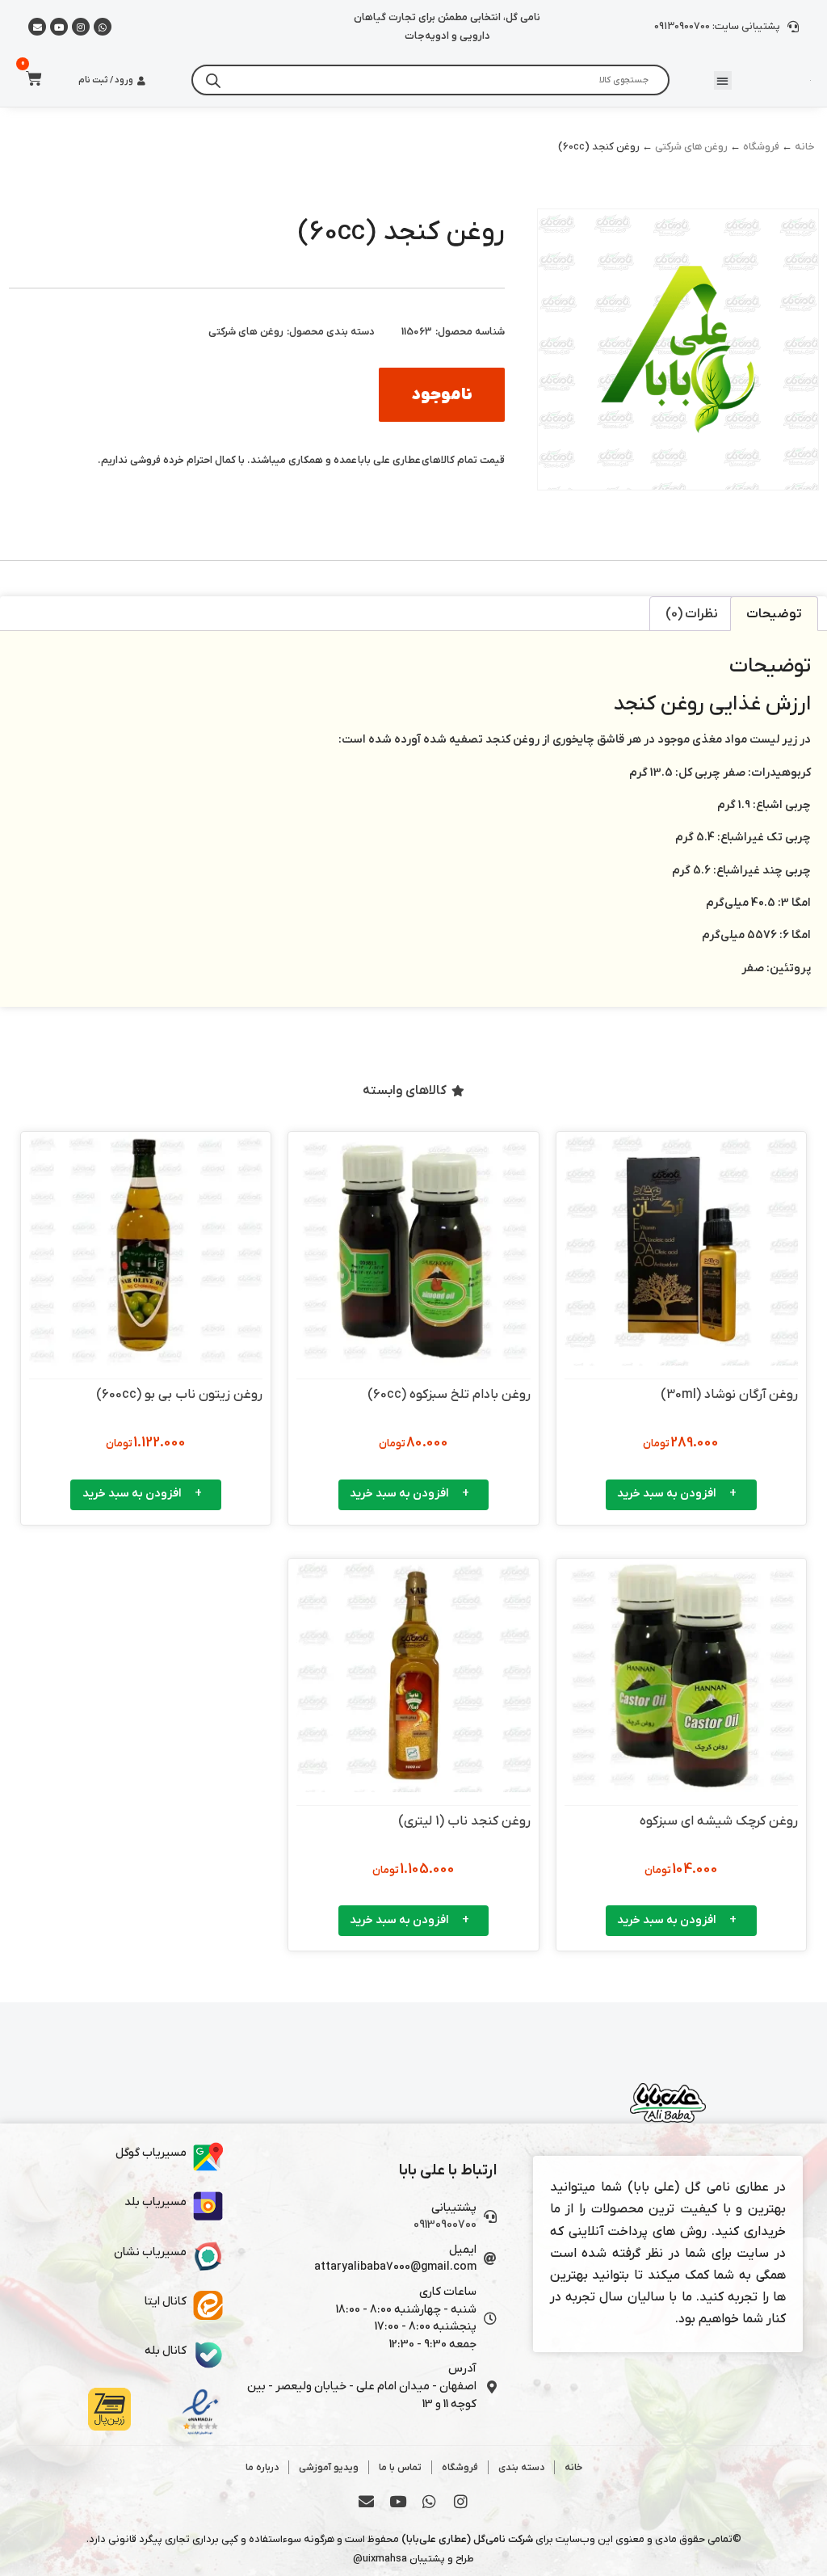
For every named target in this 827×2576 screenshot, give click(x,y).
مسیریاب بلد (155, 2202)
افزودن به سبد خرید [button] (667, 1494)
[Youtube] (59, 27)
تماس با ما (400, 2468)
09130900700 (445, 2225)
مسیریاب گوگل (151, 2153)
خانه (805, 147)
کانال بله (166, 2351)
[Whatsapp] (103, 27)
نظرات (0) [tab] (692, 614)
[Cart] (29, 78)
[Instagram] (81, 27)
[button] (723, 80)
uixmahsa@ (380, 2559)
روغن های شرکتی (691, 147)
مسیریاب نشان (150, 2252)
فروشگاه (761, 147)
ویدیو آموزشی (329, 2468)
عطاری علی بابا (389, 460)
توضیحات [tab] (774, 614)
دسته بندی (521, 2468)
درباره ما (262, 2468)
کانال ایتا (166, 2302)
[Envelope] (367, 2502)
